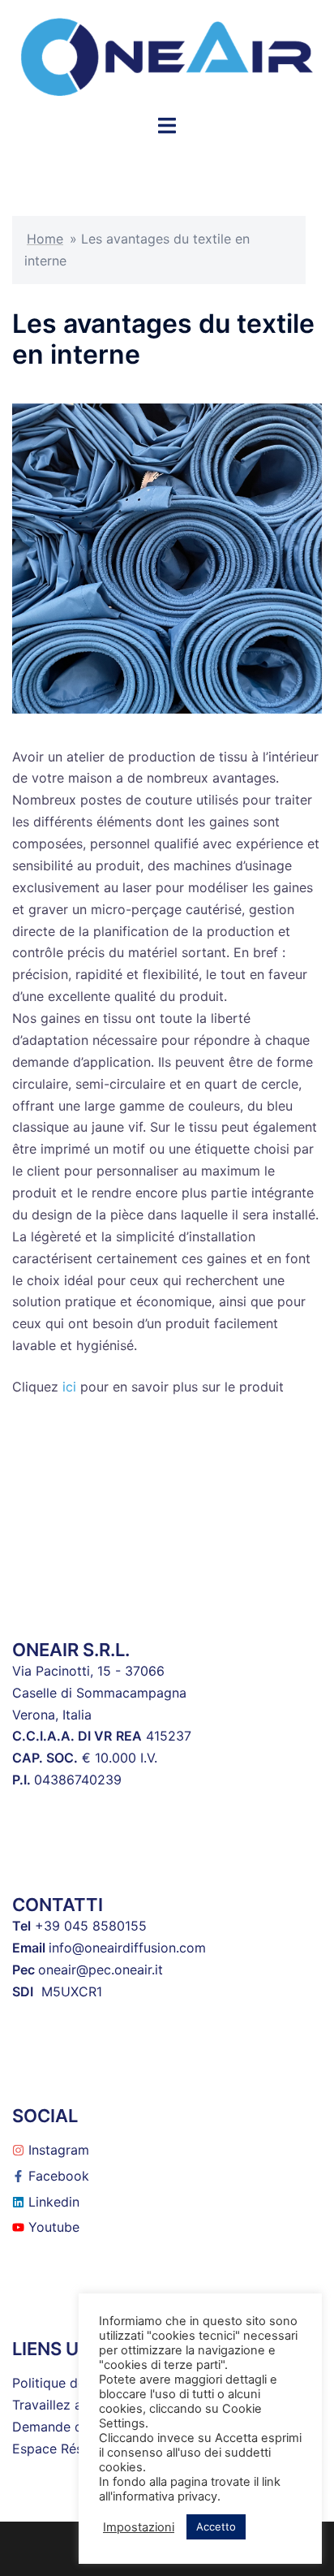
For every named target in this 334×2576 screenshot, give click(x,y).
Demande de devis (69, 2427)
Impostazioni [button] (139, 2527)
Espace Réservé (61, 2449)
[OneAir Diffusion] (167, 55)
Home (45, 239)
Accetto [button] (216, 2526)
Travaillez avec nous (75, 2405)
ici (69, 1387)
